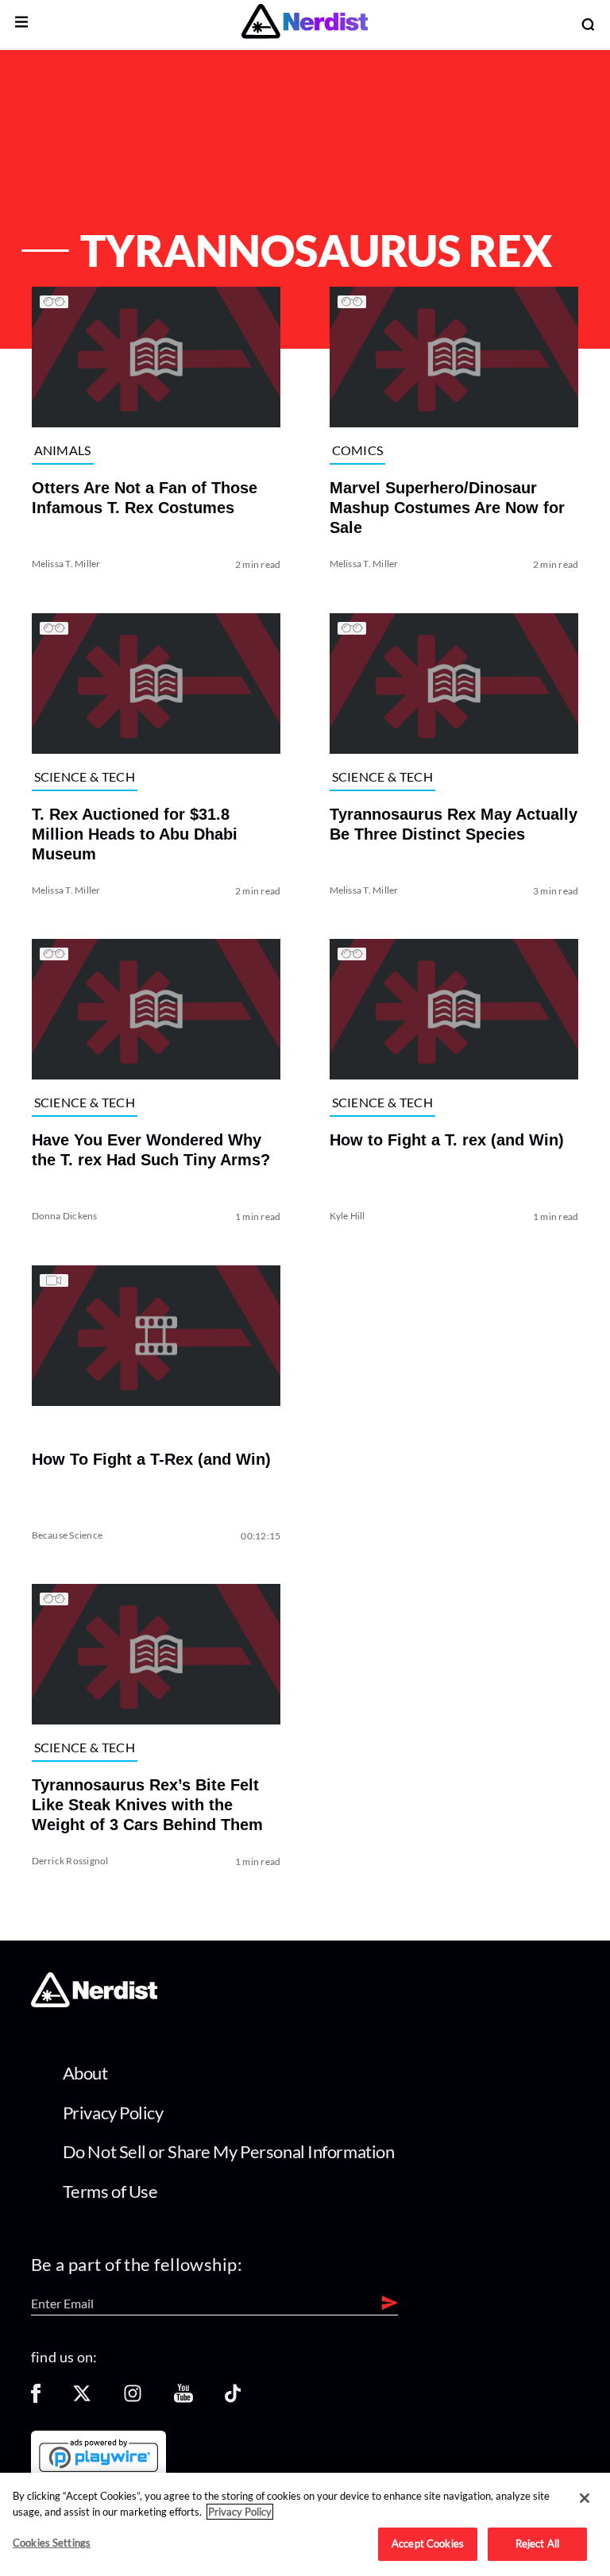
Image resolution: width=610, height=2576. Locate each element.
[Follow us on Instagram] (133, 2398)
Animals (63, 450)
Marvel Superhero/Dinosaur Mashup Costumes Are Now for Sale (447, 508)
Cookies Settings (52, 2543)
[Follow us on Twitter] (82, 2398)
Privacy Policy (113, 2113)
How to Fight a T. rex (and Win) (447, 1140)
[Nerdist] (305, 24)
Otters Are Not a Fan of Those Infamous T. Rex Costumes (145, 498)
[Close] (585, 2498)
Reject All (537, 2543)
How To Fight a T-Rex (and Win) (151, 1458)
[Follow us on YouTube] (183, 2398)
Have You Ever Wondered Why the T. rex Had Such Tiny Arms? (151, 1150)
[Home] (94, 2002)
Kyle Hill (347, 1216)
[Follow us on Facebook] (36, 2398)
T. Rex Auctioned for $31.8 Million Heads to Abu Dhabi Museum (135, 833)
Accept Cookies (428, 2543)
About (85, 2073)
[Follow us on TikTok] (233, 2398)
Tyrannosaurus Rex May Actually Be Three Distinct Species (454, 823)
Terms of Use (110, 2191)
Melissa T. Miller (66, 564)
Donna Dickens (65, 1216)
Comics (358, 450)
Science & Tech (85, 776)
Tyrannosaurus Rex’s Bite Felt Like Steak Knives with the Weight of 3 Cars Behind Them (147, 1805)
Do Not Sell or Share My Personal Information (229, 2151)
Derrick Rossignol (70, 1861)
